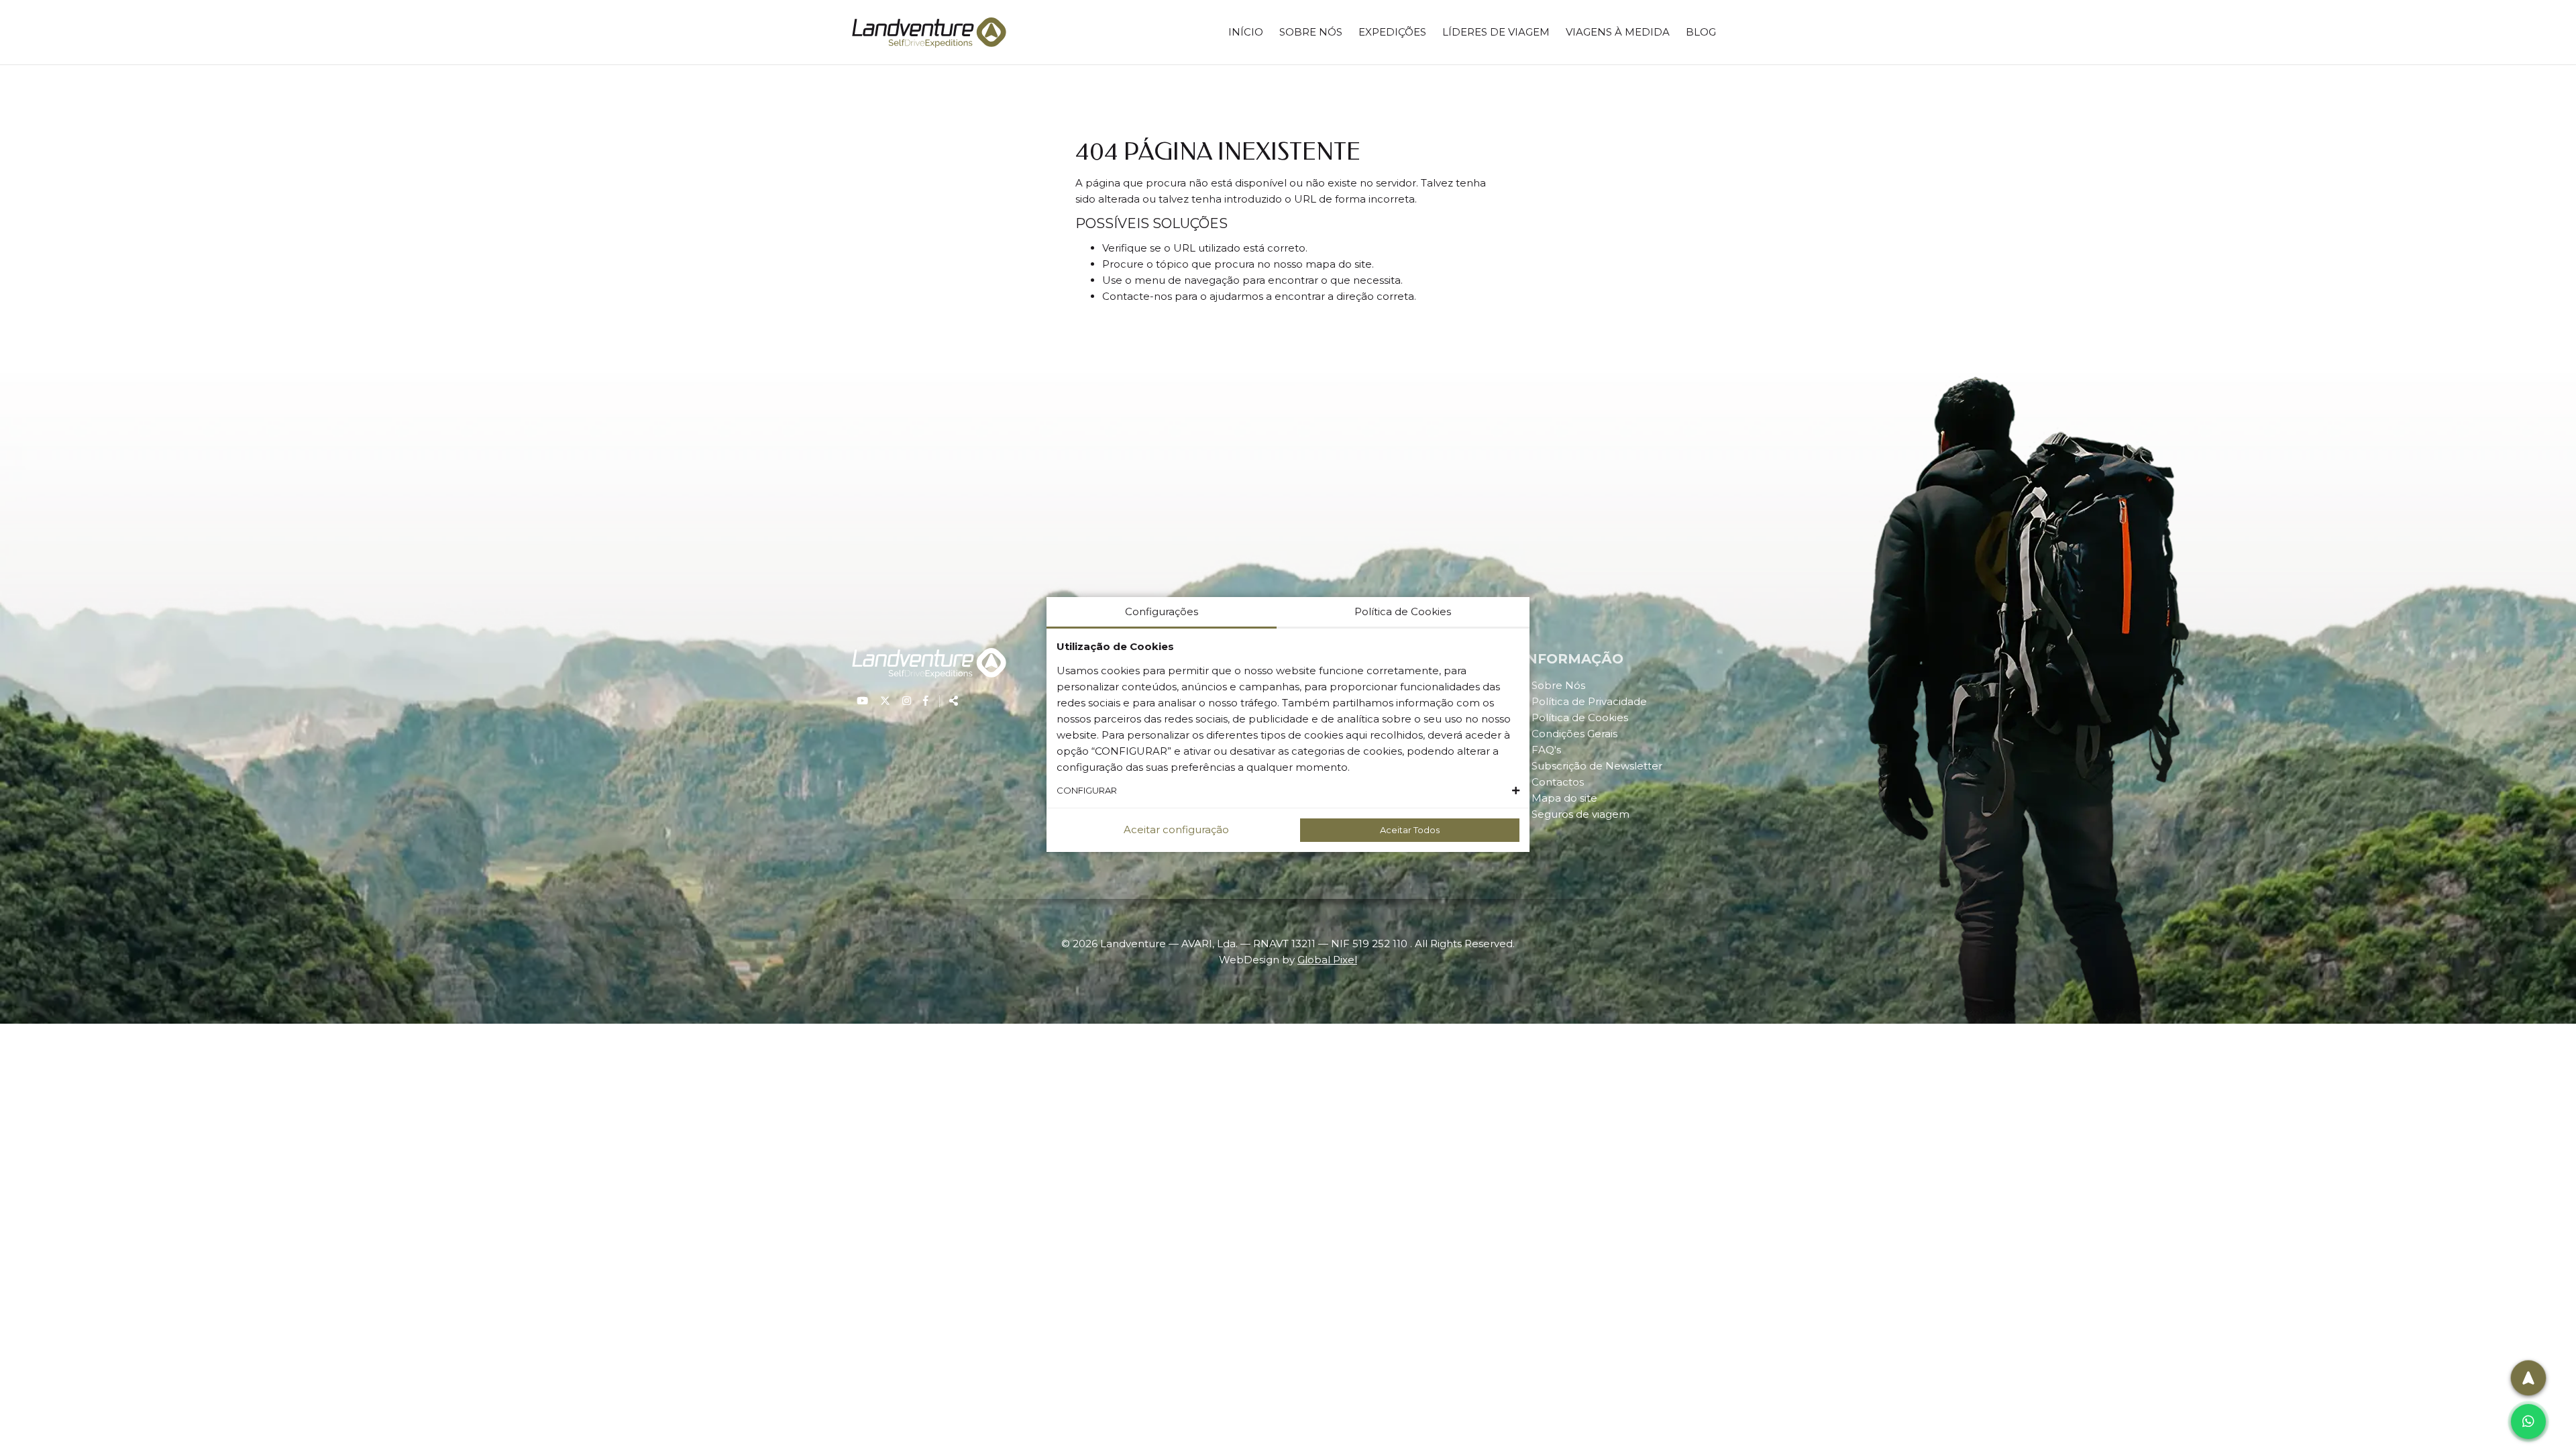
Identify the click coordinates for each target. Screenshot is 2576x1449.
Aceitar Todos (1410, 830)
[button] (1288, 791)
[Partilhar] (949, 701)
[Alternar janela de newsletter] (2528, 1378)
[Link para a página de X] (887, 701)
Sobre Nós (1558, 685)
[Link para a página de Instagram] (908, 701)
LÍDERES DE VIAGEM (1496, 32)
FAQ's (1546, 750)
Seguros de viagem (1580, 814)
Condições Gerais (1574, 734)
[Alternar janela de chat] (2528, 1421)
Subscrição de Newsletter (1597, 766)
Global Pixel (1327, 960)
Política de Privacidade (1589, 701)
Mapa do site (1564, 798)
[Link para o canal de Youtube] (864, 701)
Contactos (1558, 782)
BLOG (1701, 32)
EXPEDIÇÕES (1392, 32)
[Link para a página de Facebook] (926, 701)
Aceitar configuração (1176, 829)
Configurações (1162, 611)
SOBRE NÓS (1311, 32)
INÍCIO (1246, 32)
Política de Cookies (1580, 717)
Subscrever (2495, 1350)
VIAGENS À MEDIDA (1618, 32)
